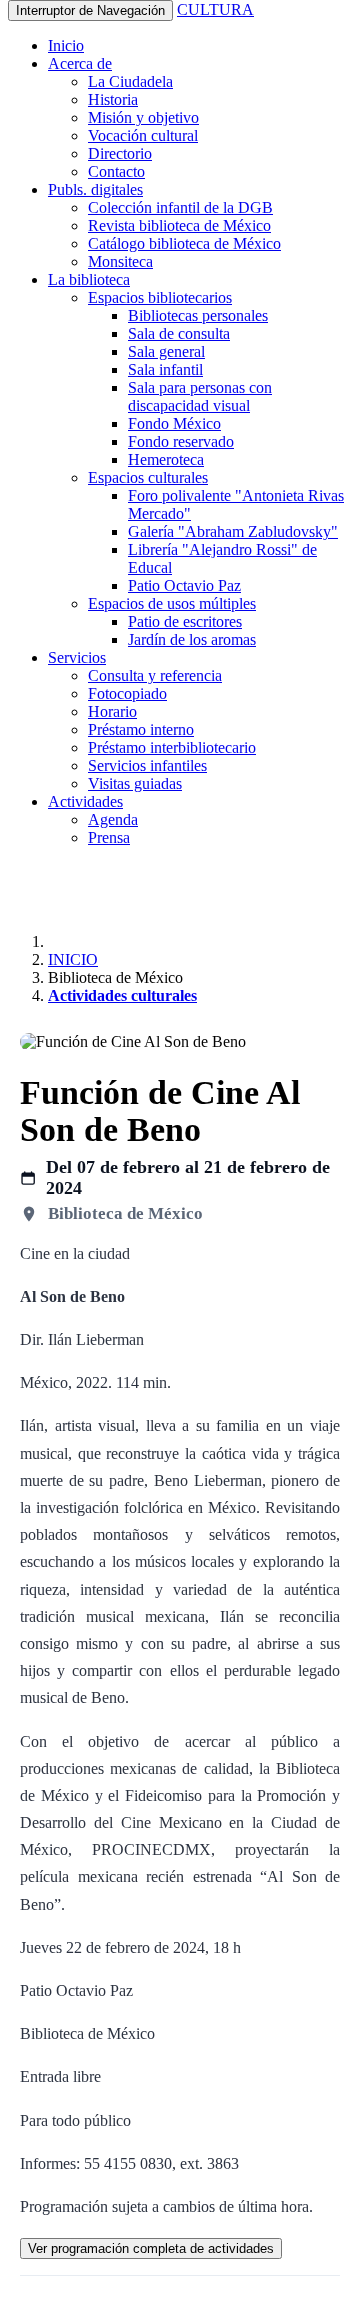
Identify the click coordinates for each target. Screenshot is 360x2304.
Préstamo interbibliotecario (172, 747)
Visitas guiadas (135, 783)
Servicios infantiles (147, 765)
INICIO (73, 959)
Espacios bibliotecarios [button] (160, 297)
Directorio (120, 153)
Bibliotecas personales (198, 315)
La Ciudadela (130, 81)
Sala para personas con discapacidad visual (200, 396)
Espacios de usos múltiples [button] (172, 603)
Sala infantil (165, 369)
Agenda (113, 819)
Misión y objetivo (143, 117)
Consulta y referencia (155, 675)
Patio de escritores (185, 621)
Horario (112, 711)
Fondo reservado (181, 441)
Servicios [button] (77, 657)
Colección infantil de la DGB (180, 207)
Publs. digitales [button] (95, 189)
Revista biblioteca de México (179, 225)
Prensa (109, 837)
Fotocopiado (127, 693)
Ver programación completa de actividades (151, 2248)
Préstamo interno (141, 729)
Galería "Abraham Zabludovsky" (233, 531)
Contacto (116, 171)
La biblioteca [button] (89, 279)
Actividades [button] (85, 801)
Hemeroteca (166, 459)
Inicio (66, 45)
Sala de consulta (179, 333)
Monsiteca (120, 261)
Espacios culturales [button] (148, 477)
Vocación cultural (143, 135)
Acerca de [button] (80, 63)
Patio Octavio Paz (184, 585)
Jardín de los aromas (192, 639)
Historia (113, 99)
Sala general (166, 351)
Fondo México (174, 423)
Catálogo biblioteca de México (184, 243)
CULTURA (215, 9)
